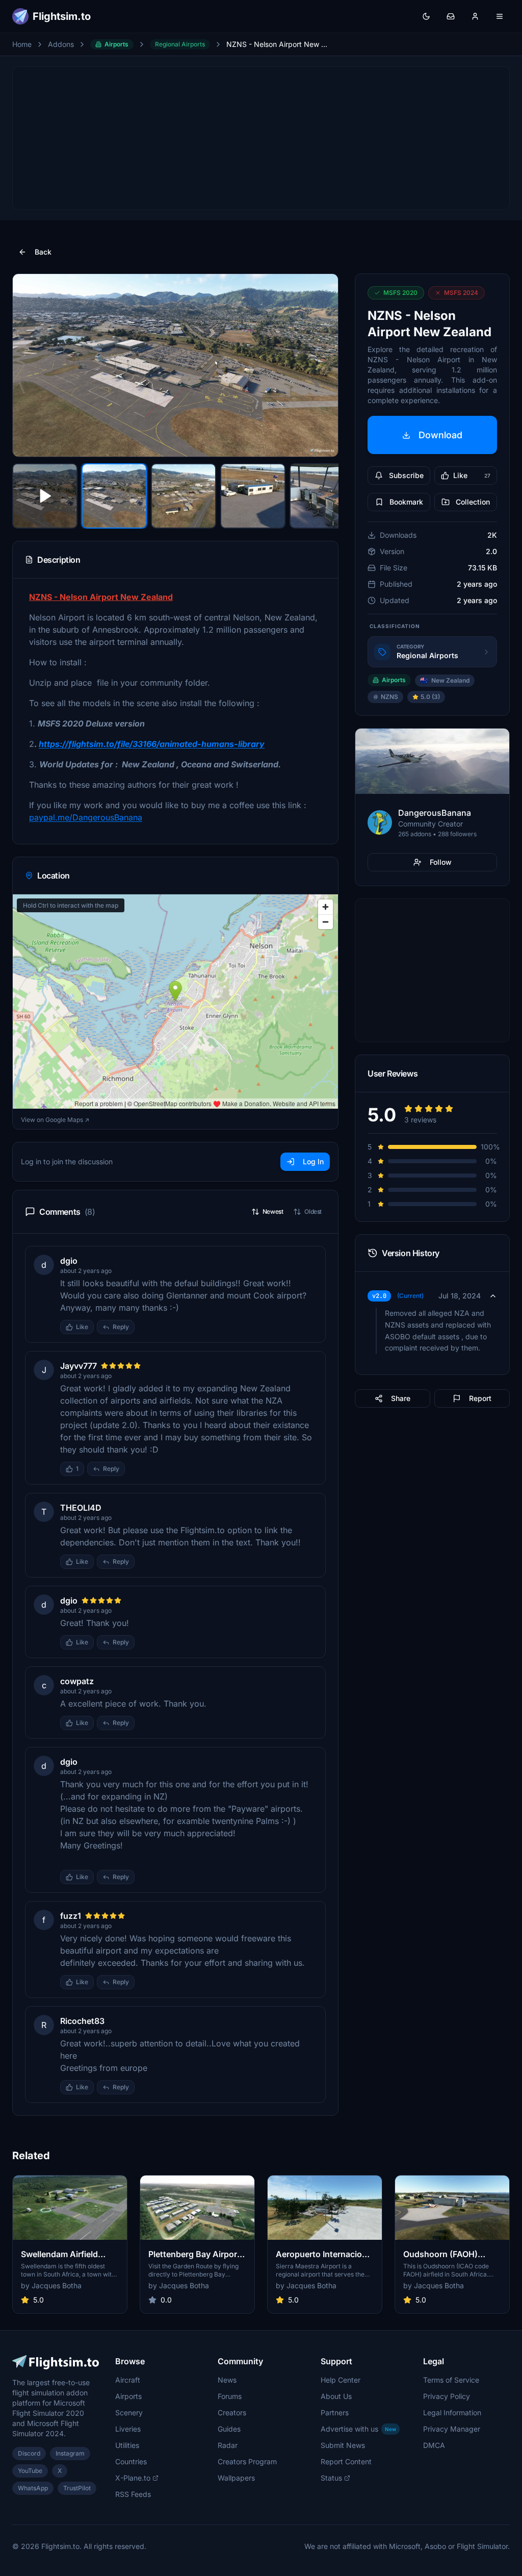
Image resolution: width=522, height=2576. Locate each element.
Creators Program (247, 2461)
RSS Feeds (133, 2494)
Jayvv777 (79, 1366)
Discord (29, 2453)
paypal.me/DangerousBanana (86, 817)
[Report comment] (145, 1327)
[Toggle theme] (426, 16)
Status (331, 2478)
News (227, 2380)
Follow (441, 862)
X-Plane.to (133, 2478)
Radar (228, 2445)
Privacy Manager (452, 2429)
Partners (335, 2412)
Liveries (128, 2429)
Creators (232, 2412)
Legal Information (452, 2412)
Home (22, 44)
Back (43, 252)
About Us (336, 2396)
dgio (69, 1261)
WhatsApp (33, 2488)
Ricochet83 (82, 2021)
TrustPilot (77, 2488)
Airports (116, 44)
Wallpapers (236, 2478)
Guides (229, 2429)
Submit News (343, 2445)
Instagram (70, 2453)
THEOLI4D (81, 1508)
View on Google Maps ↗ (55, 1120)
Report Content (346, 2461)
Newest (273, 1211)
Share (401, 1398)
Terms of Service (451, 2380)
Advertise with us (358, 2429)
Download (440, 435)
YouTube (30, 2471)
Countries (131, 2461)
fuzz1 (71, 1916)
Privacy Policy (447, 2396)
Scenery (129, 2412)
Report (480, 1398)
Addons (61, 44)
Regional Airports (180, 44)
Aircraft (128, 2380)
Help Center (341, 2380)
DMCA (434, 2445)
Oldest (313, 1211)
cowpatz (77, 1681)
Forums (230, 2396)
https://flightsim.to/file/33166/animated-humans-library (152, 744)
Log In (313, 1161)
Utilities (127, 2445)
